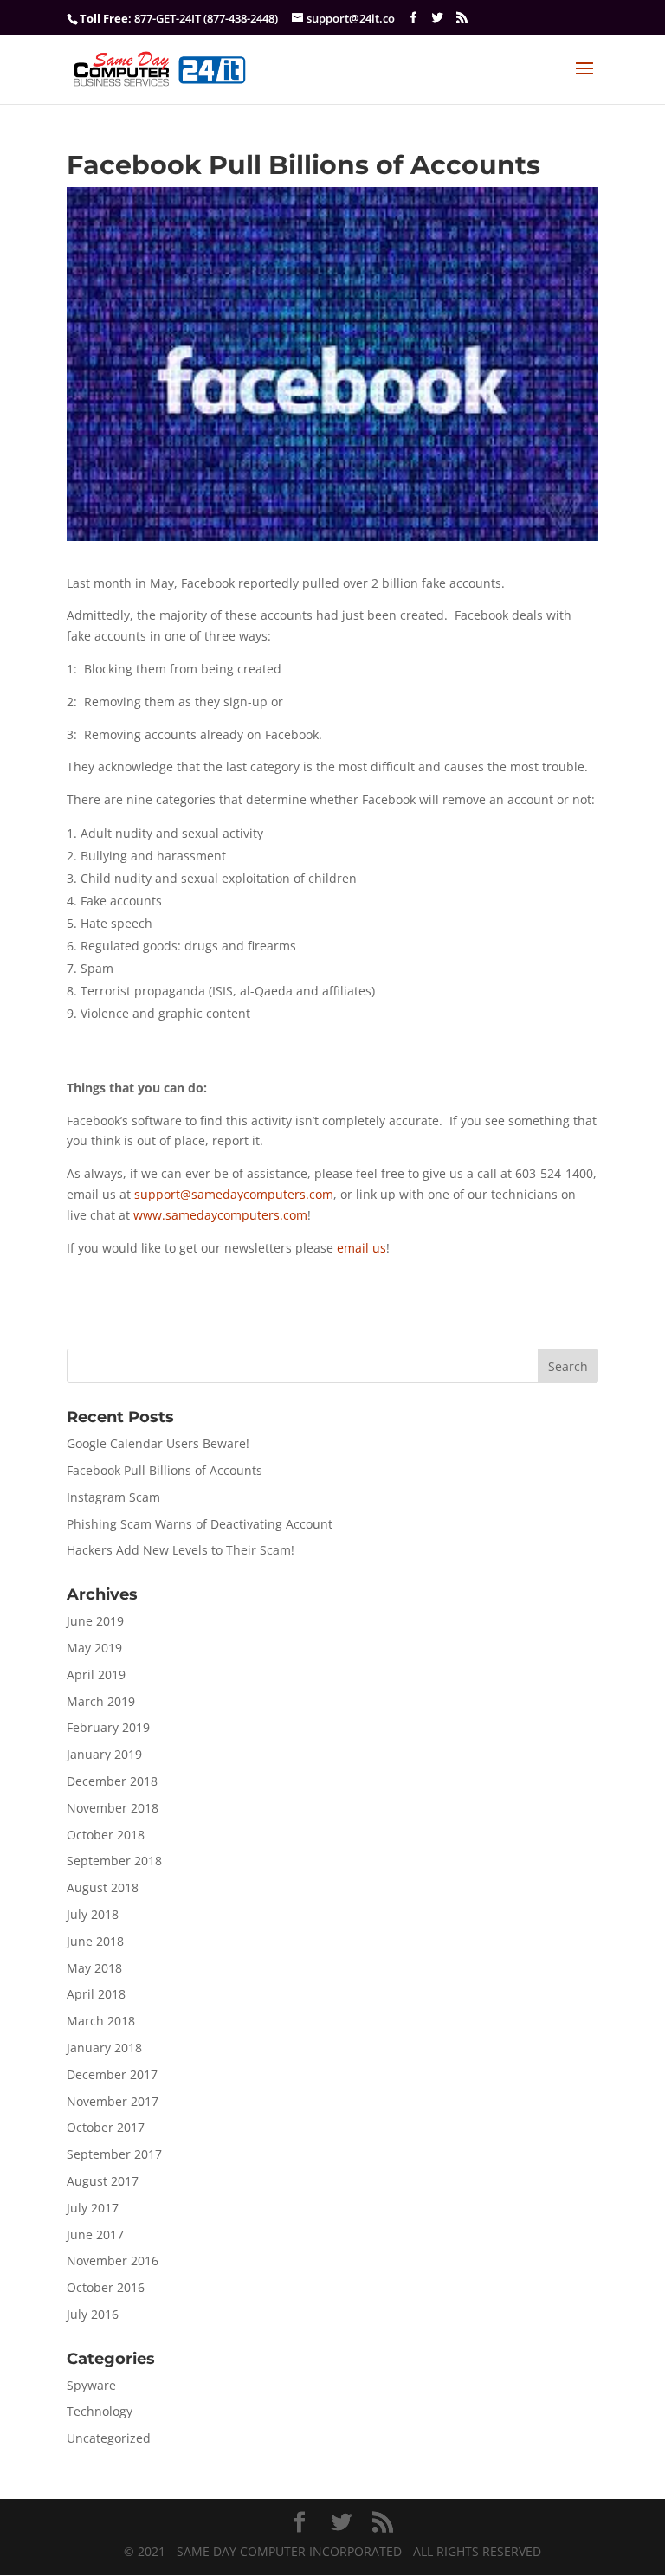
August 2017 (103, 2181)
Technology (100, 2411)
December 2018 (112, 1781)
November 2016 (113, 2260)
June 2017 (95, 2235)
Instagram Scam (113, 1497)
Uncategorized (109, 2438)
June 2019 (95, 1621)
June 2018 (95, 1941)
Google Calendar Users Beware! (158, 1443)
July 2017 (93, 2208)
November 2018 (113, 1808)
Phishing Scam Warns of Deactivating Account (200, 1524)
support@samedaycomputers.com (234, 1194)
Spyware (91, 2385)
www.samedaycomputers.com (220, 1215)
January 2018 (104, 2048)
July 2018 (93, 1914)
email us (362, 1248)
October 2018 (106, 1835)
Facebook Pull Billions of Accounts (165, 1470)
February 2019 (108, 1727)
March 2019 (101, 1701)
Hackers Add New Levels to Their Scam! (181, 1550)
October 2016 (106, 2287)
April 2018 (96, 1994)
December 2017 (112, 2074)
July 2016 (93, 2314)
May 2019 (94, 1648)
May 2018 (94, 1968)
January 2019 (104, 1754)
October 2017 (106, 2127)
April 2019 (96, 1674)
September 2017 (114, 2154)
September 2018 (114, 1861)
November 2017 (113, 2101)
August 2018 (103, 1887)
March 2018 (101, 2021)
